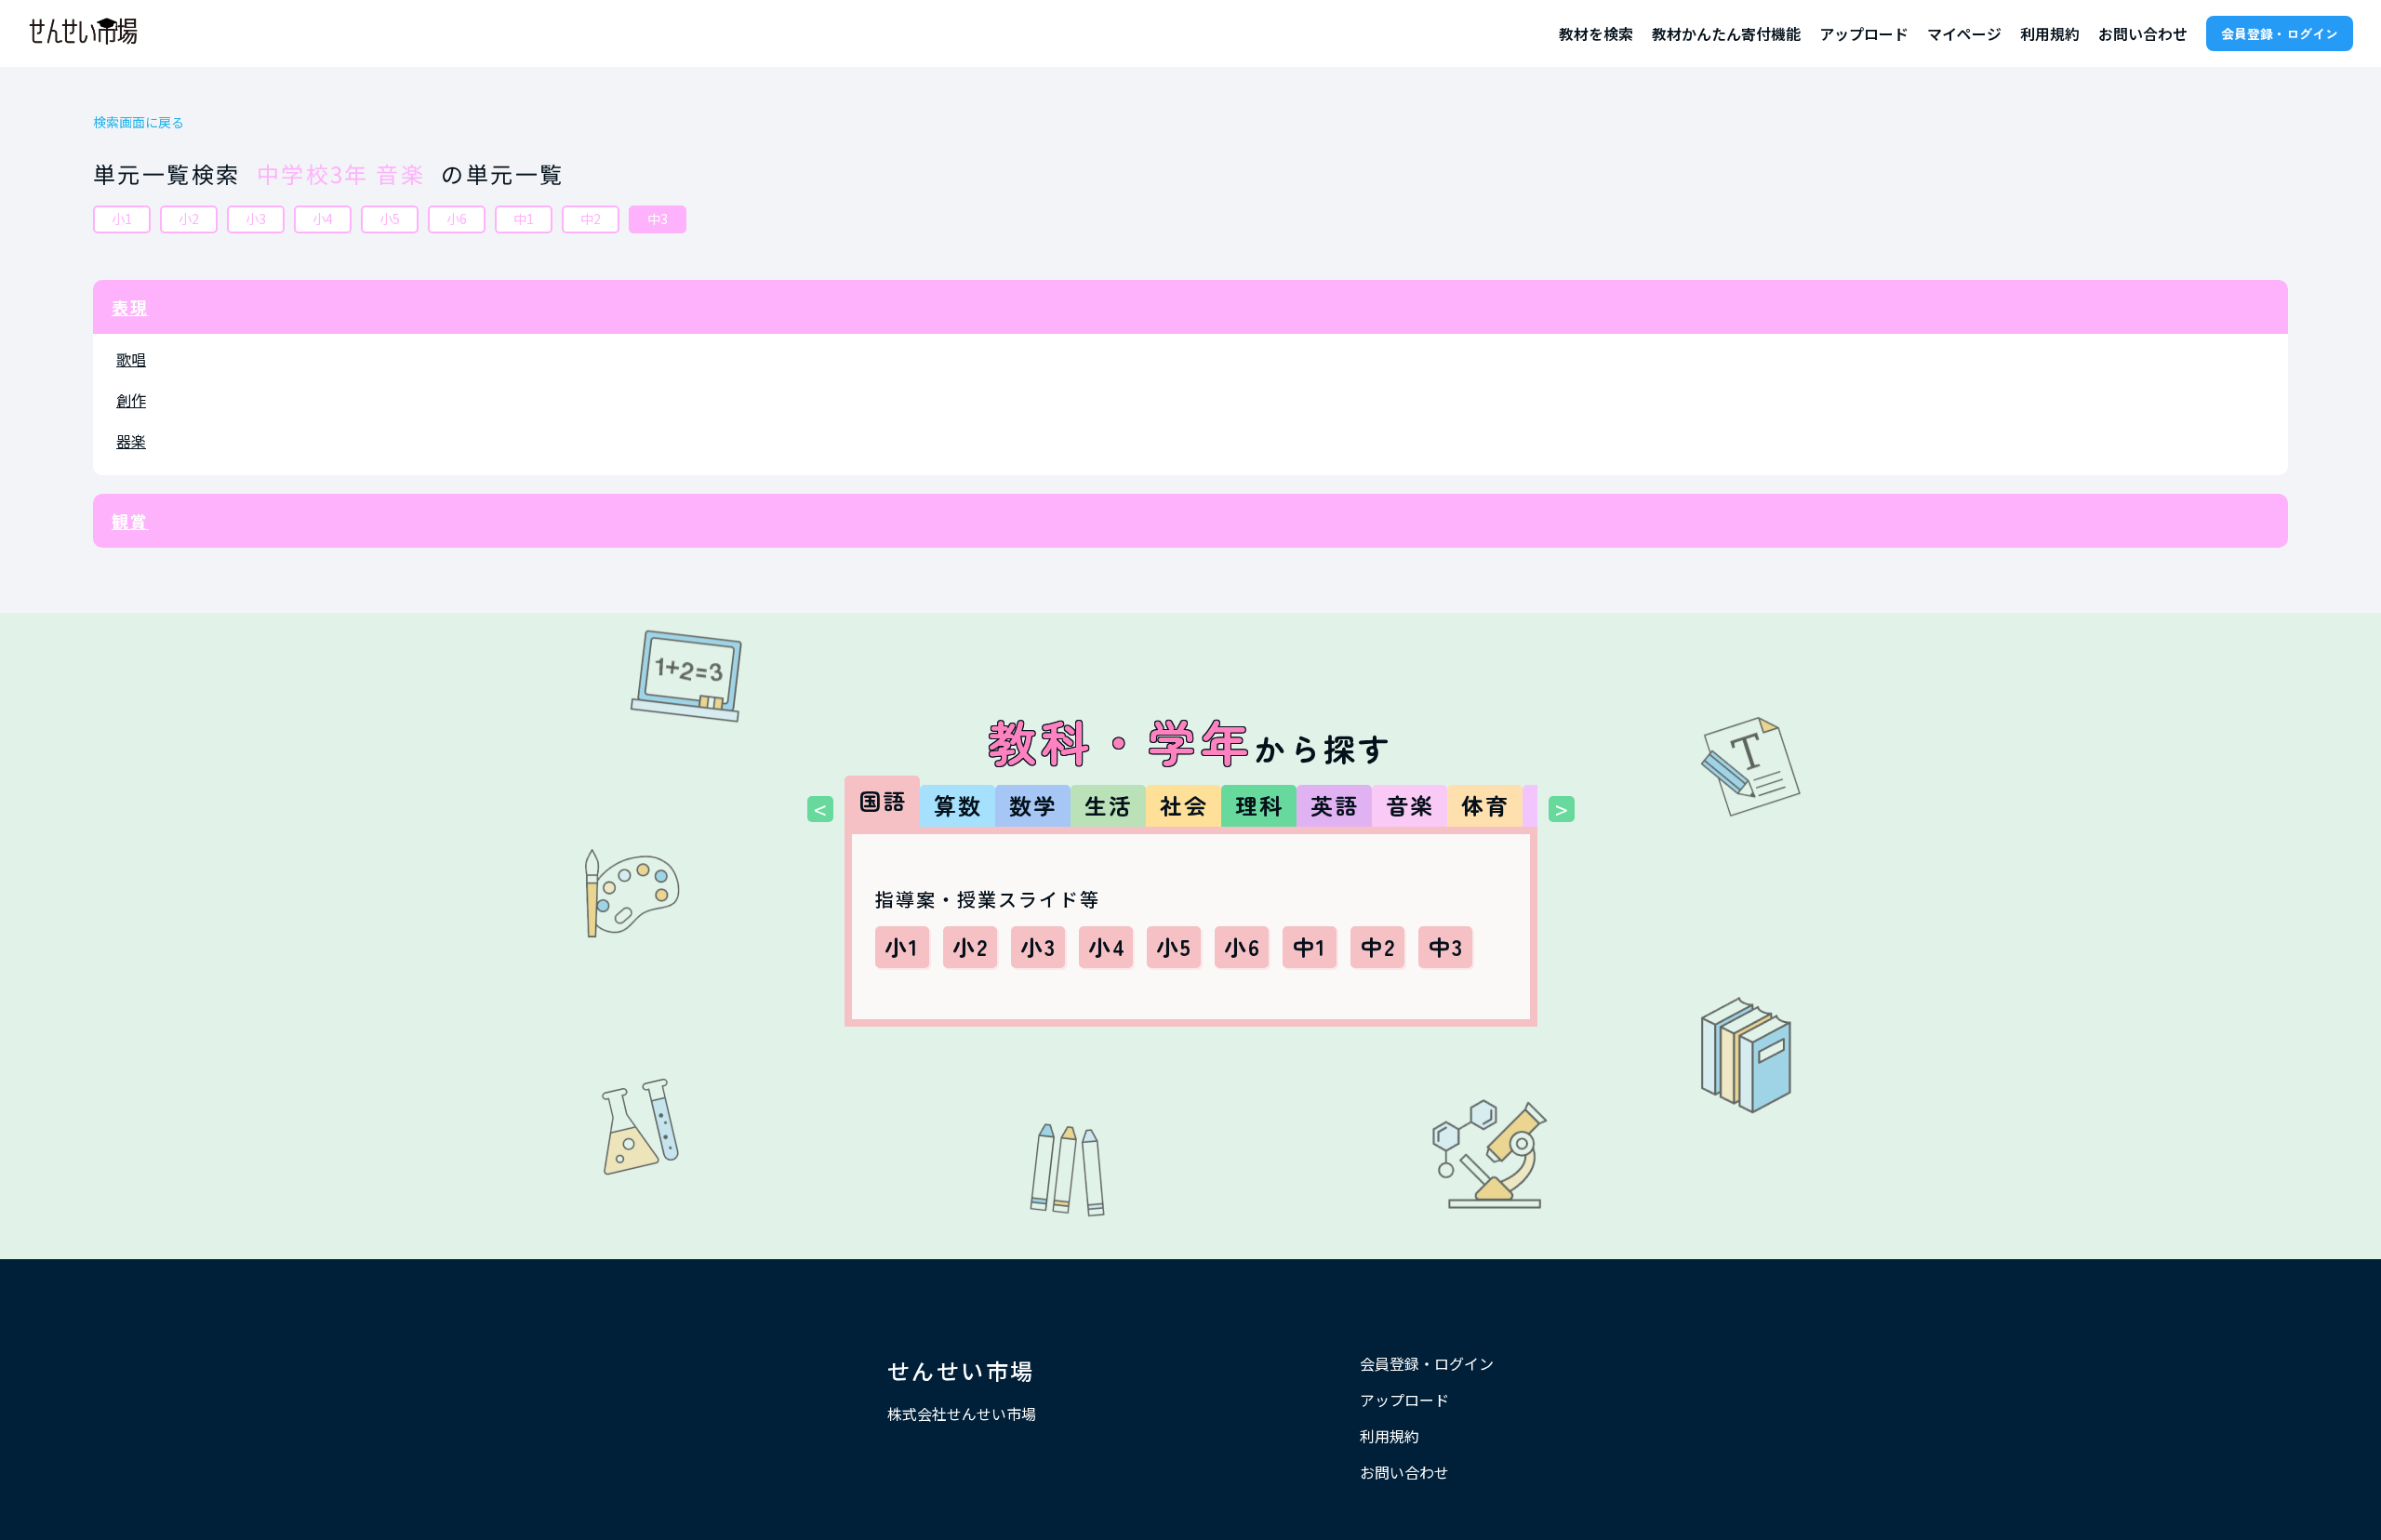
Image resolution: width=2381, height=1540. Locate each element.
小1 (122, 219)
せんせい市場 (961, 1370)
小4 (323, 219)
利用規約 (2050, 33)
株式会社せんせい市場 (962, 1414)
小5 (390, 219)
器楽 (131, 441)
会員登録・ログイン (2280, 33)
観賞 (130, 521)
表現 (130, 307)
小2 (189, 219)
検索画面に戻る (139, 122)
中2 (591, 219)
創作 (131, 400)
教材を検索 (1596, 33)
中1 (524, 219)
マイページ (1964, 33)
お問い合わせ (2143, 33)
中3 (658, 219)
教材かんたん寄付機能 (1726, 33)
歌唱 (131, 359)
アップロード (1864, 33)
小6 (457, 219)
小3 (256, 219)
